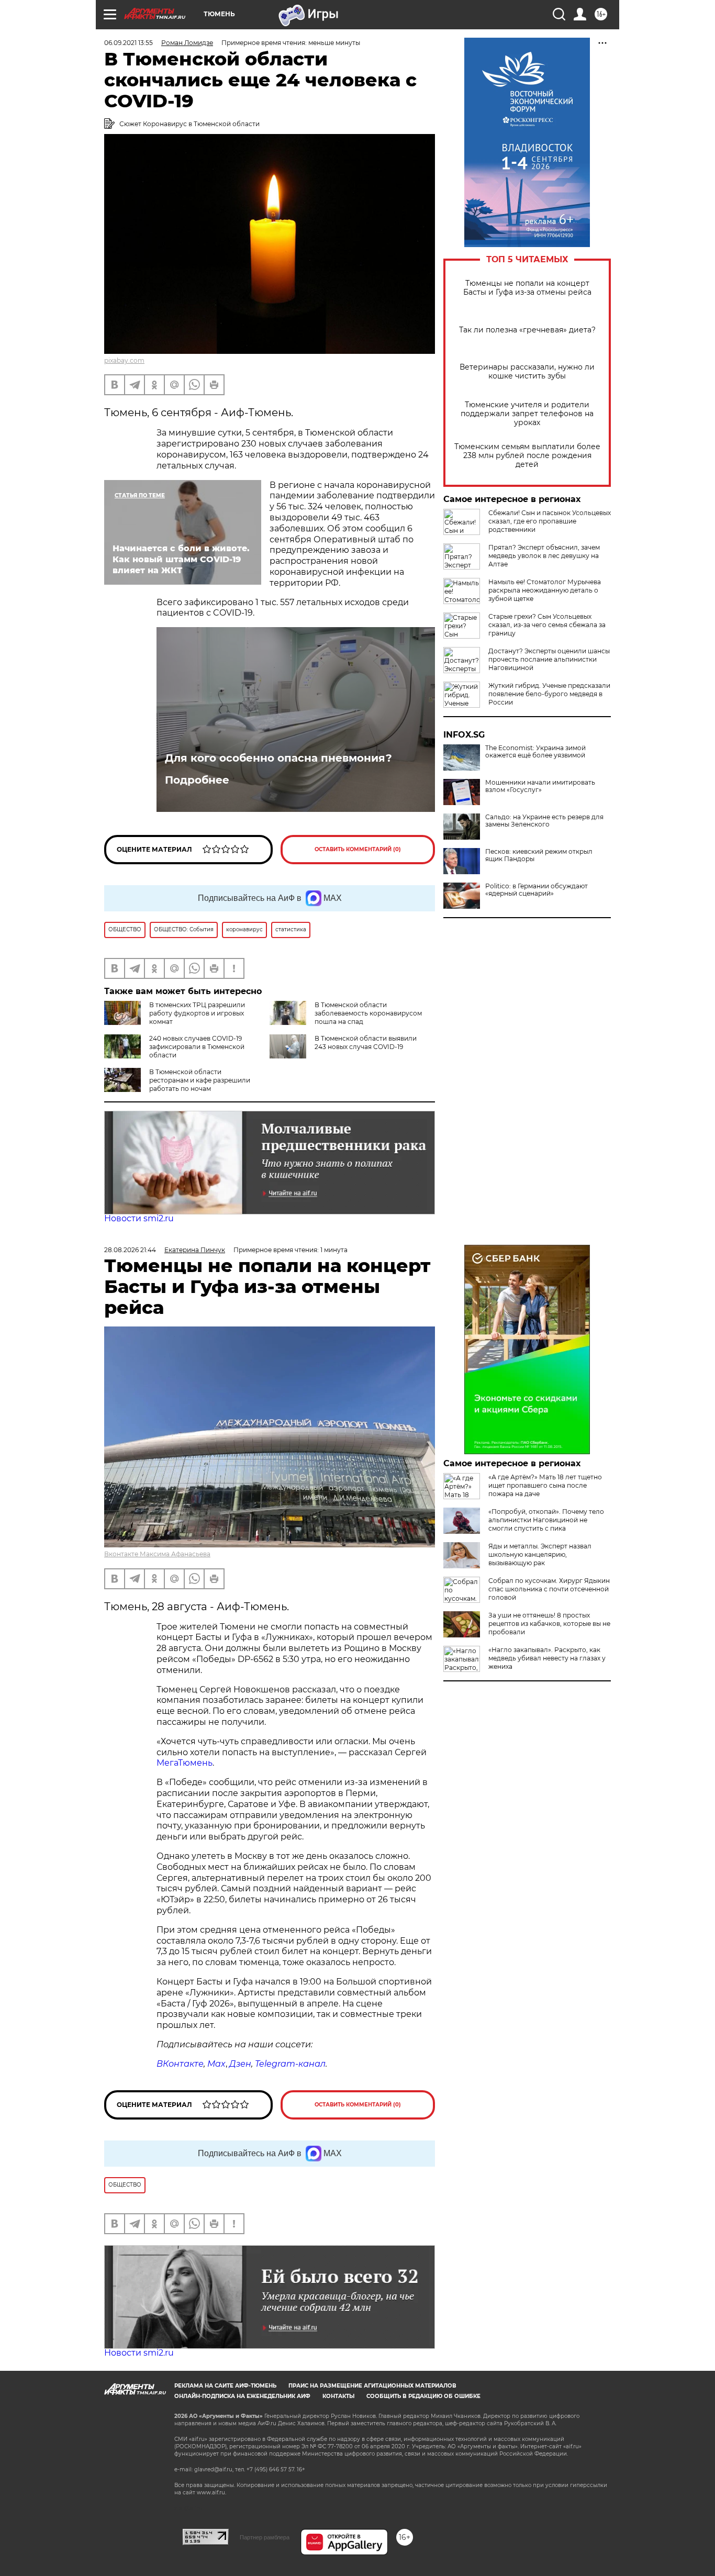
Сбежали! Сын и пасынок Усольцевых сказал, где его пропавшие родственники (550, 521)
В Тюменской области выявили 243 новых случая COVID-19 (366, 1042)
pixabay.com (124, 360)
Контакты (338, 2396)
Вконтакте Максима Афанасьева (157, 1554)
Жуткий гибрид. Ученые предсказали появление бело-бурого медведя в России (549, 694)
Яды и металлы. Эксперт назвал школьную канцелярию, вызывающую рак (540, 1554)
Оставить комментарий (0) (358, 849)
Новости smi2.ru (139, 1218)
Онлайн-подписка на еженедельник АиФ (242, 2396)
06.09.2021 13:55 (129, 43)
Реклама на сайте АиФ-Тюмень (225, 2386)
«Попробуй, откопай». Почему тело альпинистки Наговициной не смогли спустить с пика (546, 1520)
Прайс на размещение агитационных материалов (372, 2386)
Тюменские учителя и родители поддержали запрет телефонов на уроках (527, 414)
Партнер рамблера (265, 2537)
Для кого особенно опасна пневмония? (278, 758)
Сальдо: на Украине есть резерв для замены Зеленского (544, 821)
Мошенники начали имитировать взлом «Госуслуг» (540, 786)
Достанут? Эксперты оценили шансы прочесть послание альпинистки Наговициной (549, 659)
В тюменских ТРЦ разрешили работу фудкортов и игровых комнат (197, 1013)
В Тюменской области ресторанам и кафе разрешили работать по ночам (200, 1080)
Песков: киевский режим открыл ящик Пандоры (539, 855)
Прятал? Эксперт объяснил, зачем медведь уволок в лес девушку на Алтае (544, 556)
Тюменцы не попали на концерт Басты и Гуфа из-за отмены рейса (527, 288)
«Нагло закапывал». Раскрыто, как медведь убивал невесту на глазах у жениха (547, 1658)
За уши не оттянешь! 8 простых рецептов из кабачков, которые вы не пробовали (549, 1624)
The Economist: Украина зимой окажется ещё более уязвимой (535, 752)
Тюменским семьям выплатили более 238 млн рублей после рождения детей (527, 456)
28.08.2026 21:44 (130, 1250)
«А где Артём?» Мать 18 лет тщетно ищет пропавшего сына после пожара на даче (545, 1485)
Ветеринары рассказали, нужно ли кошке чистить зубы (527, 372)
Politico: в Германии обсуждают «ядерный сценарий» (537, 890)
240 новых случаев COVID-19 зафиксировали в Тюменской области (197, 1047)
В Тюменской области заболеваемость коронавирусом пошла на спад (368, 1013)
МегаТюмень (185, 1763)
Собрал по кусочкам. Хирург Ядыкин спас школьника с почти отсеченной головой (549, 1589)
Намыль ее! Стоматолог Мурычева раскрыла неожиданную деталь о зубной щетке (545, 590)
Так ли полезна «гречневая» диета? (527, 330)
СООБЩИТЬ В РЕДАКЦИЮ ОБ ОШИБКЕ (423, 2396)
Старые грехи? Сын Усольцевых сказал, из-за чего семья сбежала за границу (547, 625)
